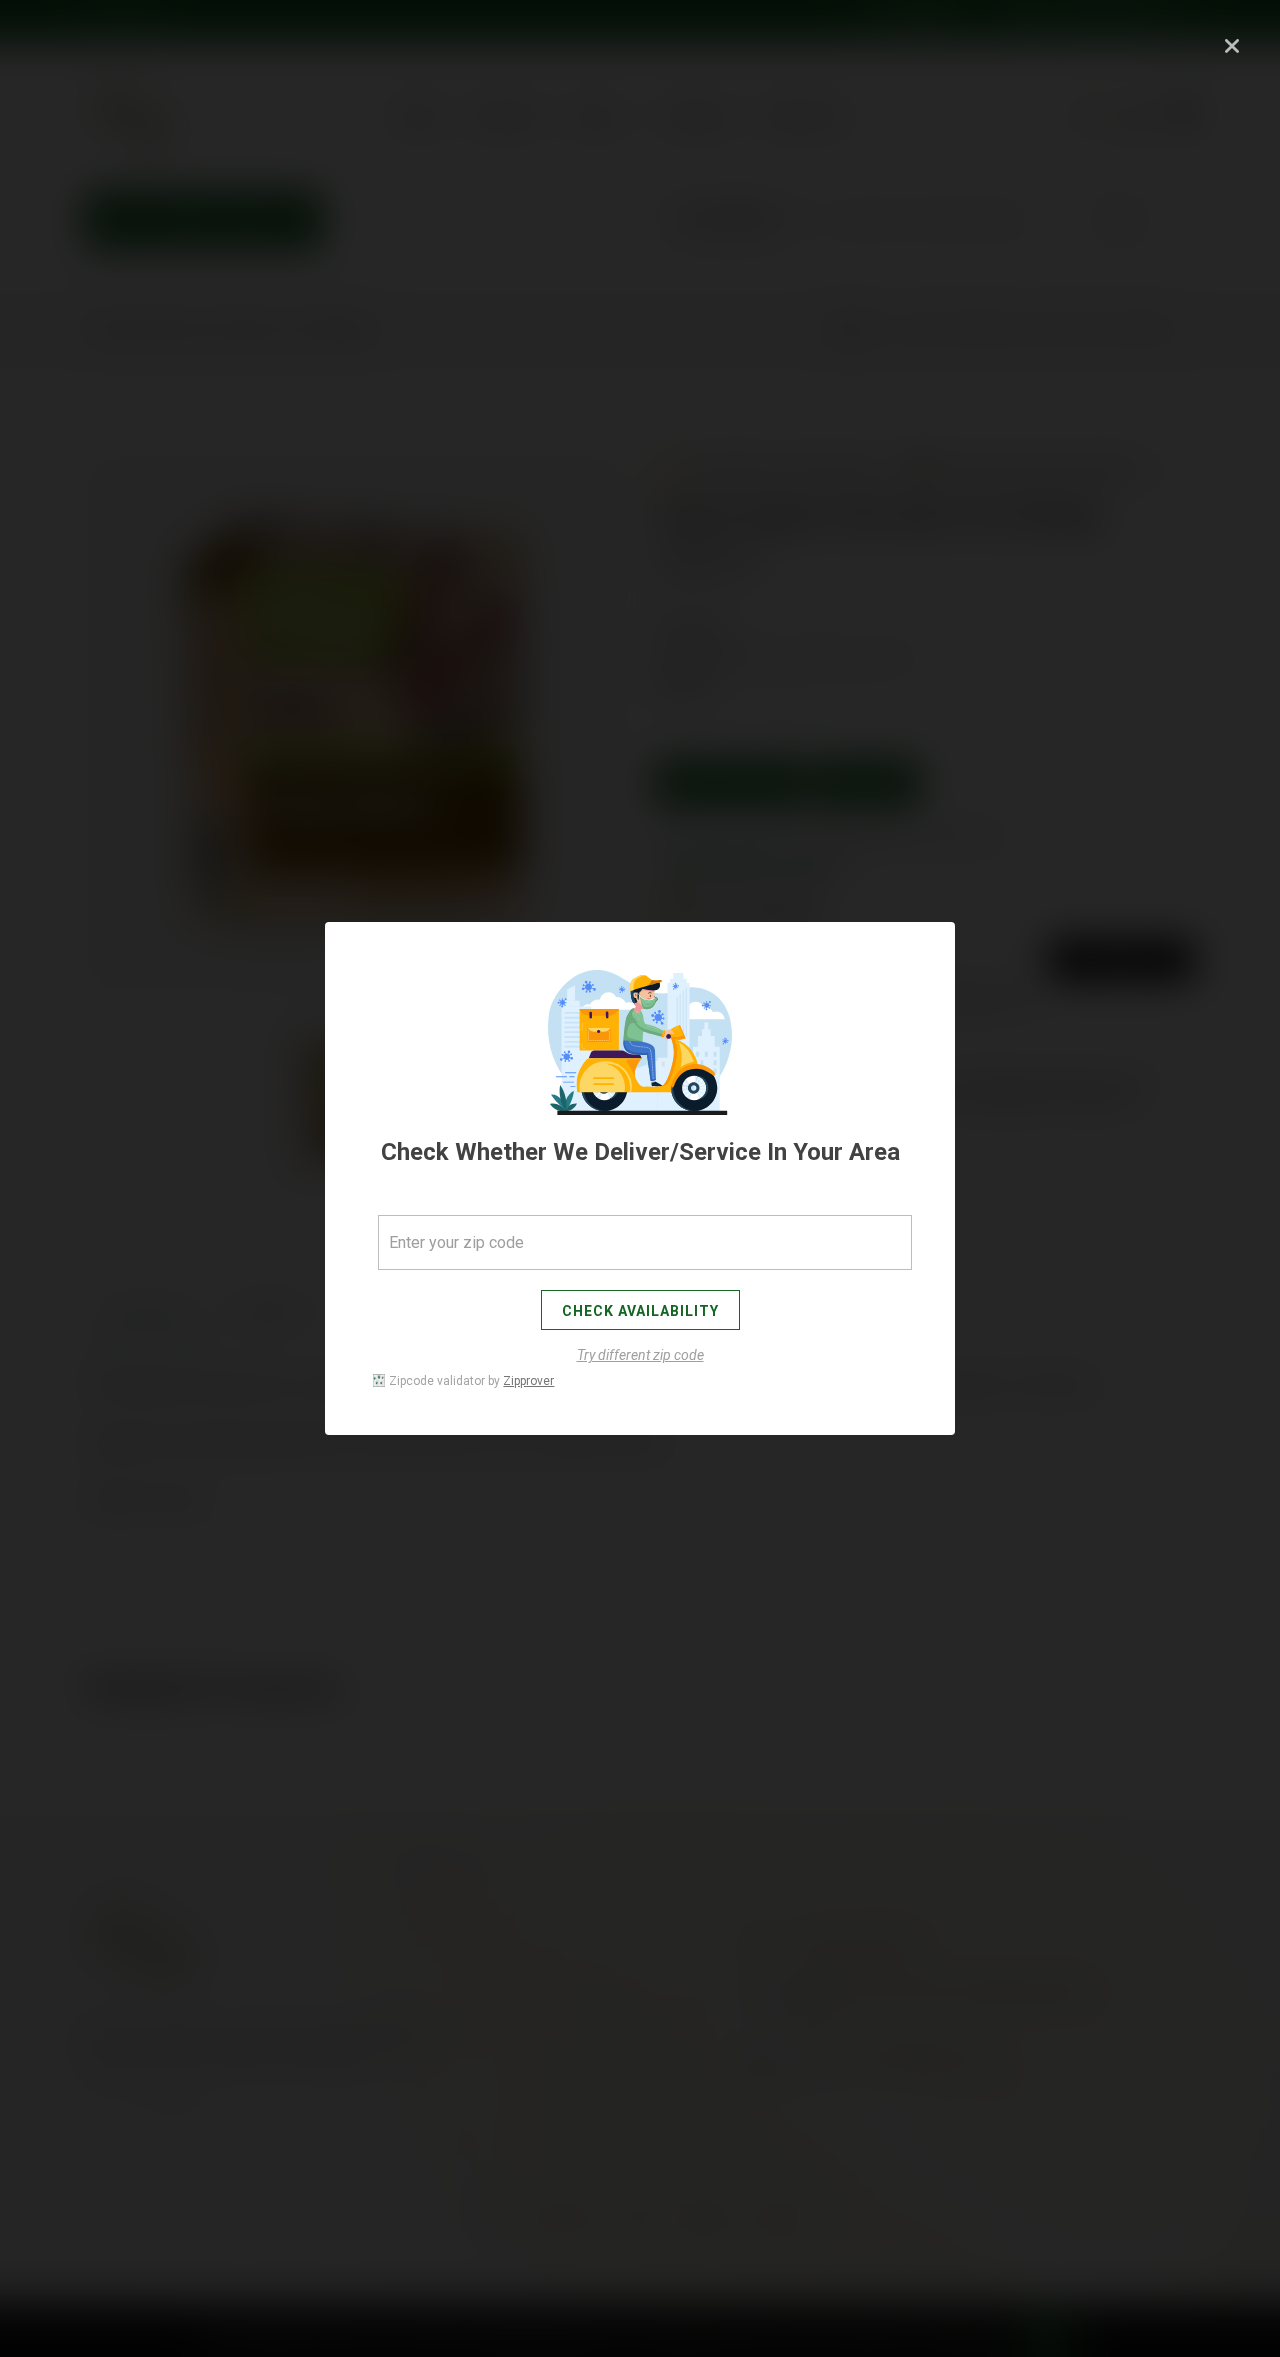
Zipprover (528, 1381)
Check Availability (640, 1311)
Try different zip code (640, 1355)
